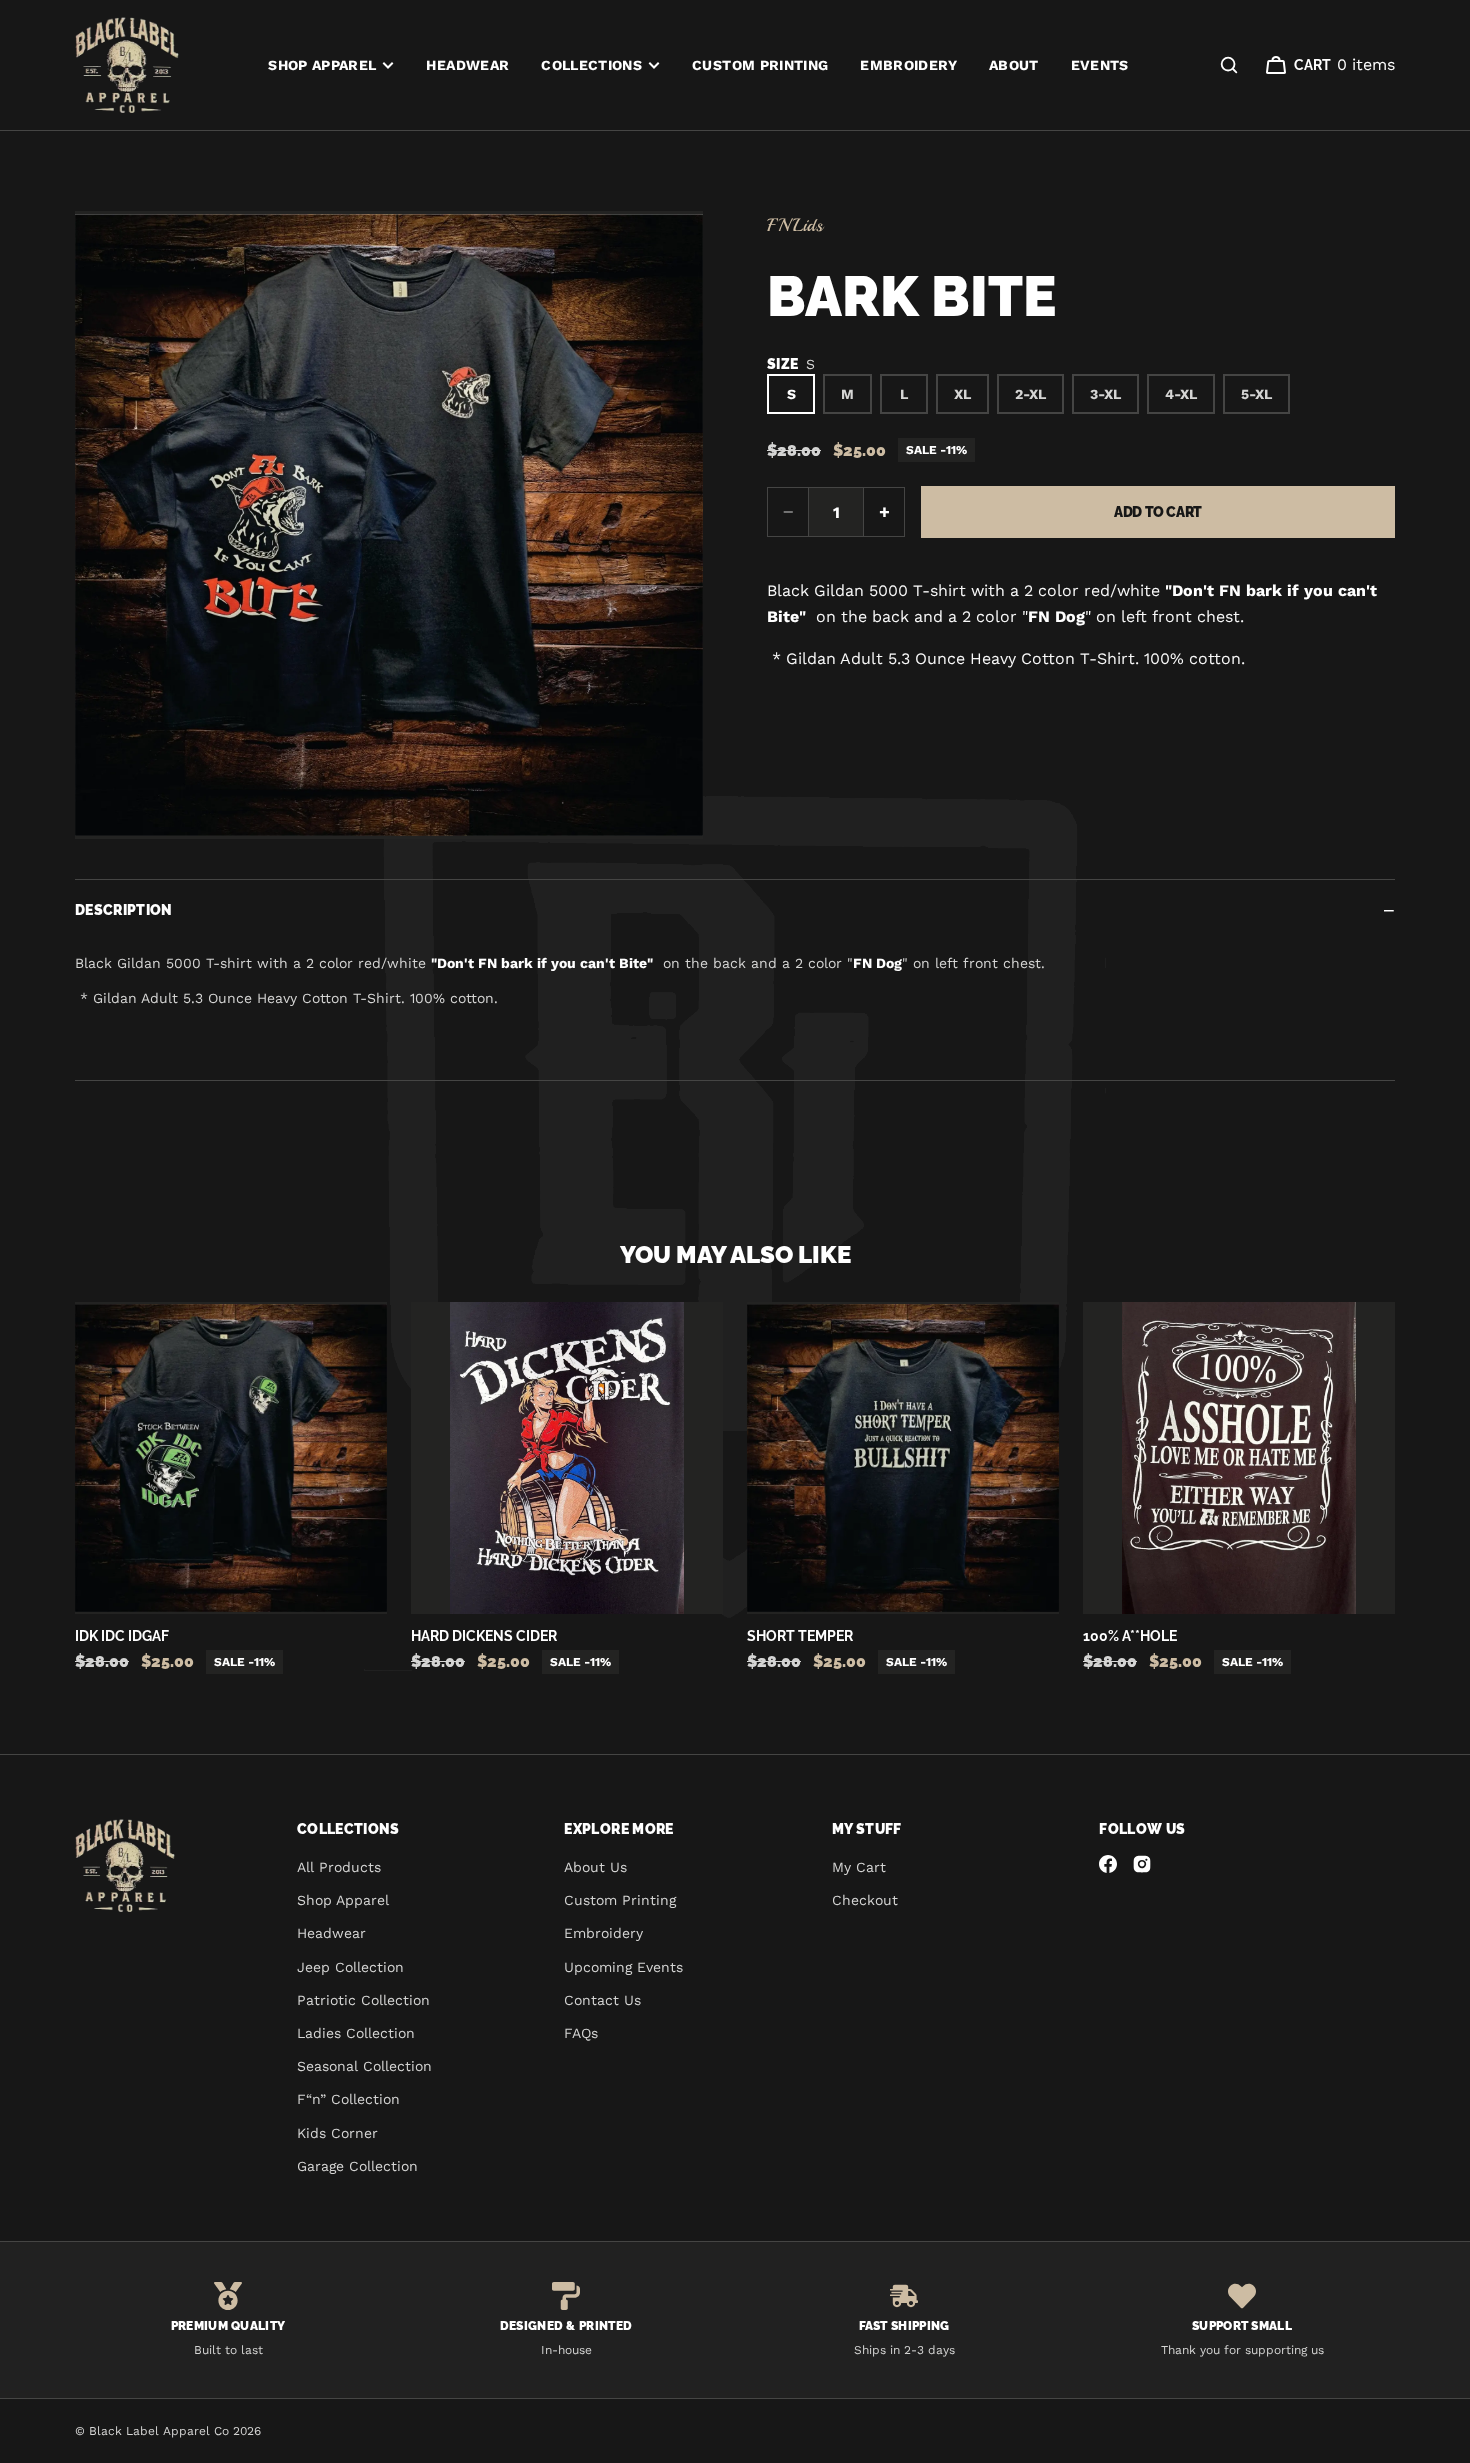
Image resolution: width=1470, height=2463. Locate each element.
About (1014, 65)
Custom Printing (760, 65)
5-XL (1256, 394)
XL (962, 394)
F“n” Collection (348, 2099)
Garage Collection (357, 2166)
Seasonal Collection (364, 2066)
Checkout (865, 1900)
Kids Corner (337, 2133)
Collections (591, 65)
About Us (595, 1867)
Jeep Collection (350, 1967)
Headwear (467, 65)
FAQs (581, 2033)
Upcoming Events (623, 1967)
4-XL (1181, 394)
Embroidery (908, 65)
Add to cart (1158, 512)
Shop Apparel (322, 65)
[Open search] (1229, 65)
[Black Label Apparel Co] (127, 65)
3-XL (1105, 394)
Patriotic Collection (363, 2000)
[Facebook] (1108, 1864)
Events (1100, 65)
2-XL (1030, 394)
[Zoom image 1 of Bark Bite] (389, 525)
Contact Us (602, 2000)
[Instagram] (1142, 1864)
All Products (339, 1867)
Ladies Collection (356, 2033)
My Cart (859, 1867)
